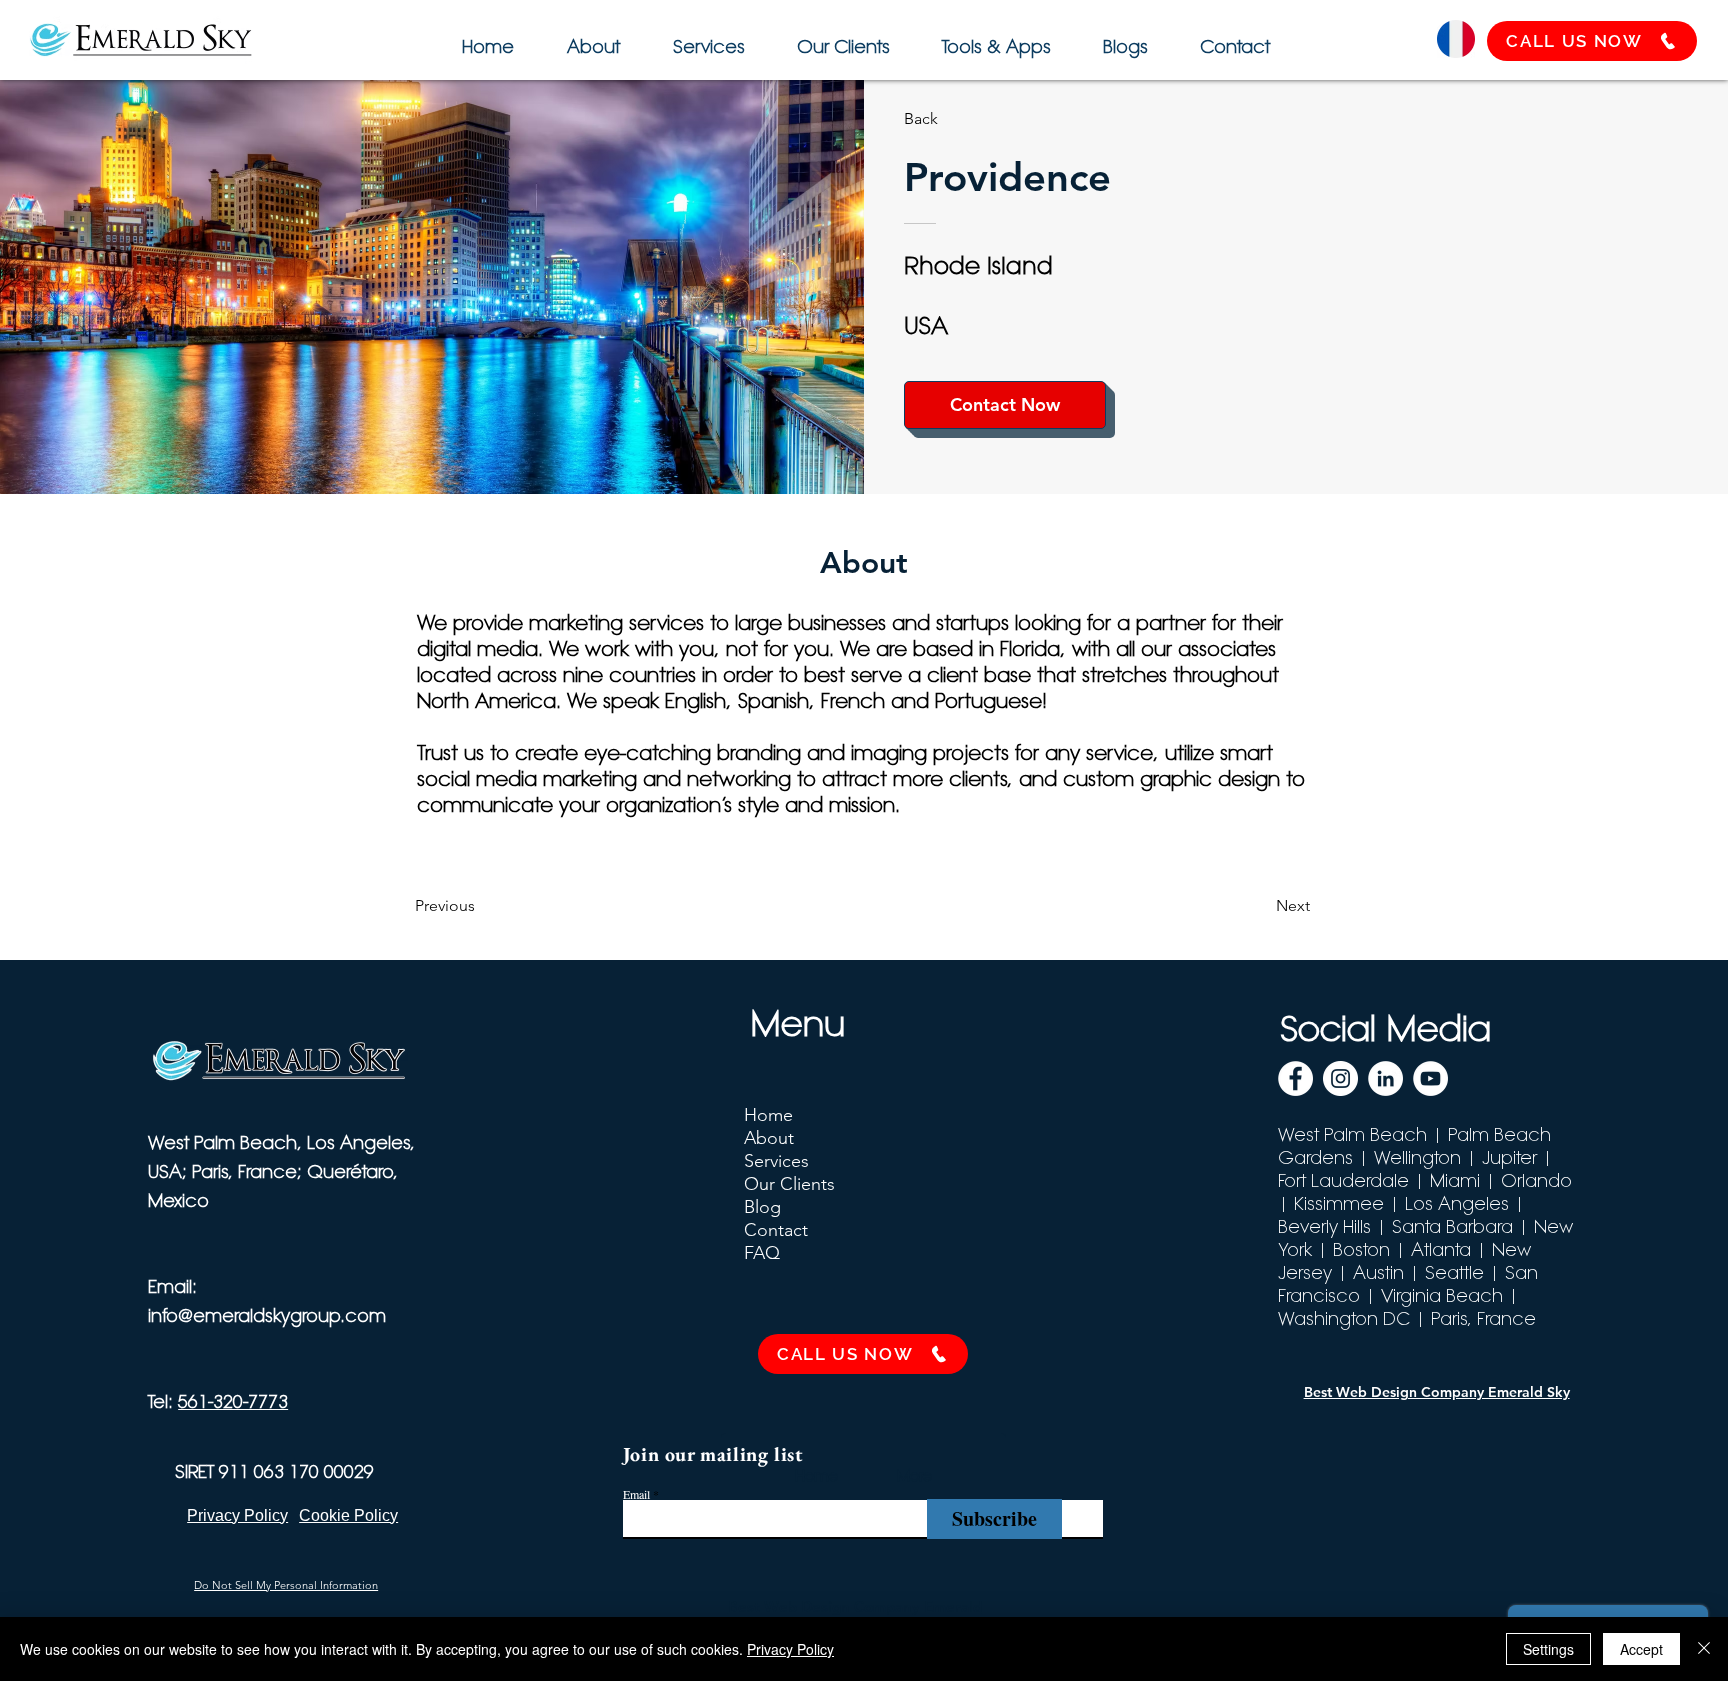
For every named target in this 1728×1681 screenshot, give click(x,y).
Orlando (1536, 1180)
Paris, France (1483, 1318)
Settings (1548, 1649)
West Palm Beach (1352, 1134)
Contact (776, 1230)
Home (768, 1115)
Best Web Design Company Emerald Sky (1437, 1392)
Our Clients (789, 1184)
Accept (1641, 1649)
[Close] (1704, 1649)
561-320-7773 (233, 1401)
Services (776, 1161)
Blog (762, 1207)
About (769, 1138)
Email (636, 1494)
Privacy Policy (790, 1649)
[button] (993, 37)
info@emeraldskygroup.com (267, 1315)
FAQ (762, 1253)
